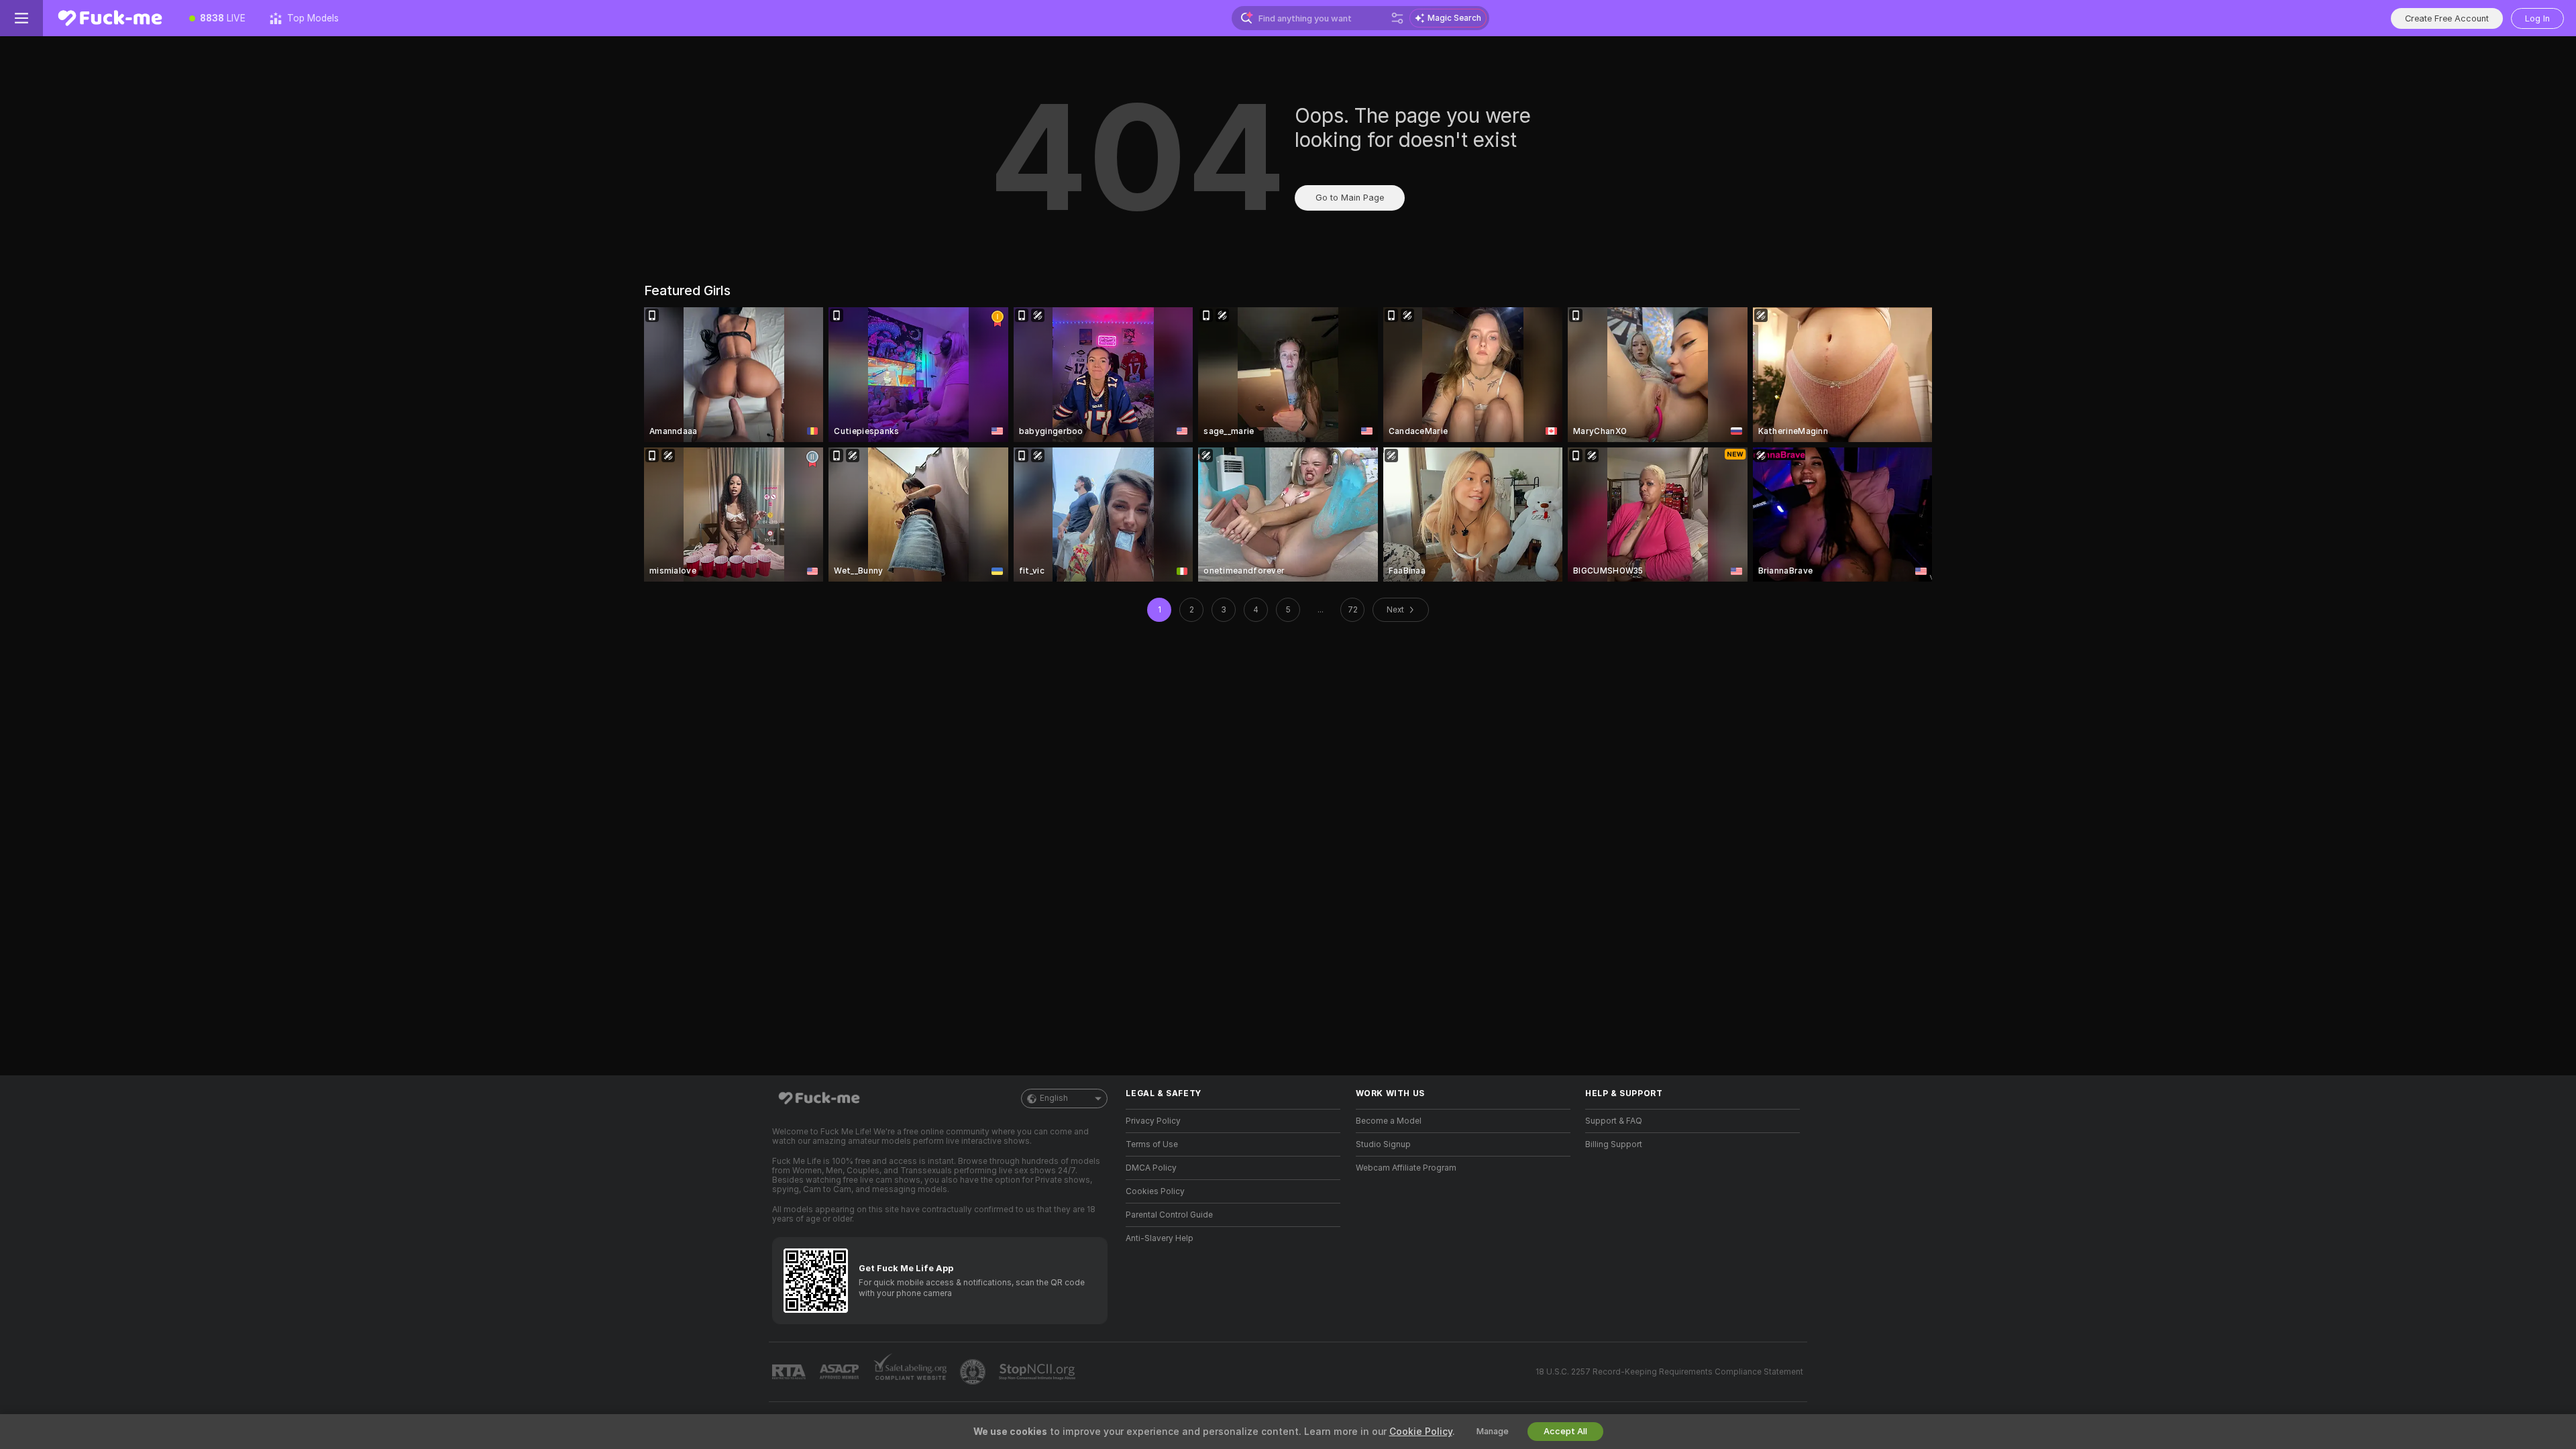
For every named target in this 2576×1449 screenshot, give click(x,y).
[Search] (1397, 18)
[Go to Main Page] (110, 18)
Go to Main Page (1350, 198)
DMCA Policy (1151, 1168)
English (1054, 1098)
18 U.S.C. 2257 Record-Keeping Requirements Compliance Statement (1669, 1372)
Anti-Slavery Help (1160, 1238)
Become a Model (1389, 1121)
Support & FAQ (1614, 1121)
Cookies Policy (1155, 1191)
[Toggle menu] (21, 18)
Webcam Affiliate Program (1406, 1168)
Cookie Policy (1421, 1432)
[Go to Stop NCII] (1038, 1372)
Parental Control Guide (1169, 1215)
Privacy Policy (1153, 1121)
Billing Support (1614, 1144)
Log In (2537, 18)
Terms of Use (1152, 1144)
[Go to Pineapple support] (974, 1372)
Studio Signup (1383, 1144)
